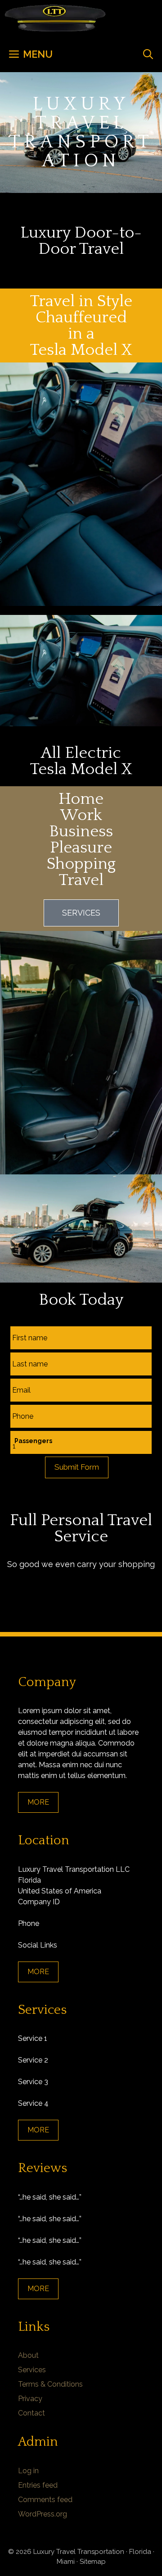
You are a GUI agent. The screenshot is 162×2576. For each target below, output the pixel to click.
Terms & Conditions (50, 2384)
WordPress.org (43, 2514)
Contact (31, 2413)
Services (32, 2370)
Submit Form (77, 1467)
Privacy (30, 2399)
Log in (28, 2471)
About (28, 2355)
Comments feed (45, 2500)
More (38, 1802)
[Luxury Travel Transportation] (55, 18)
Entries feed (38, 2485)
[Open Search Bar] (148, 54)
